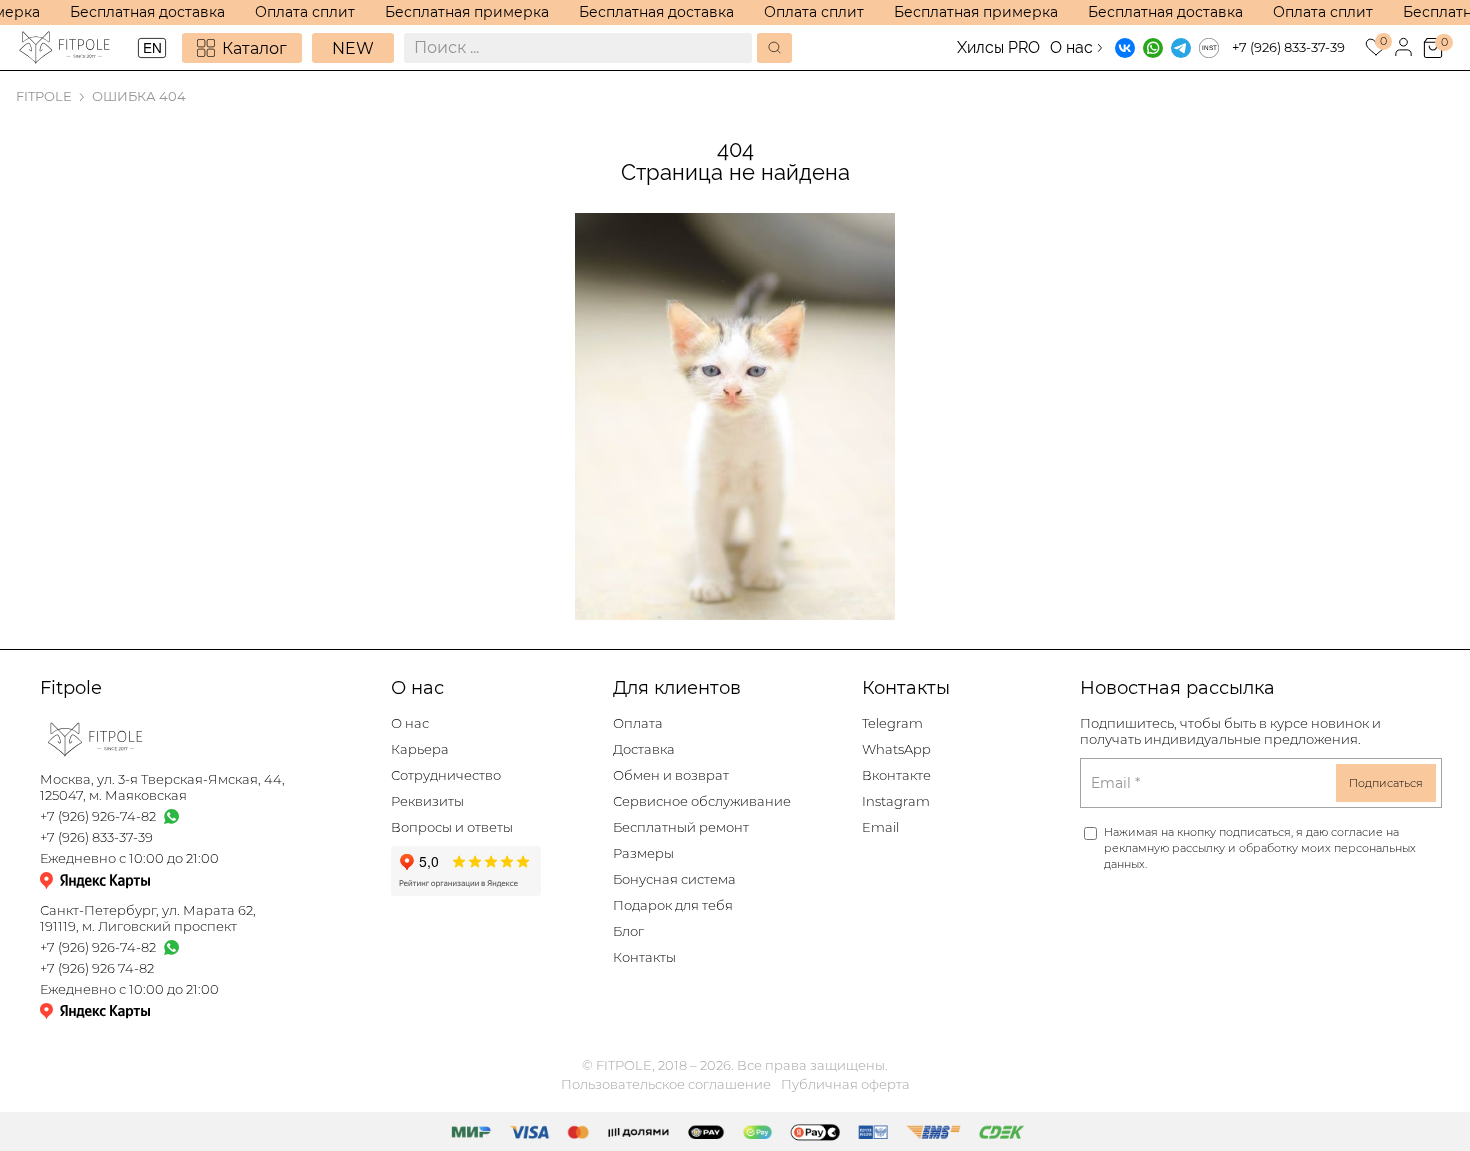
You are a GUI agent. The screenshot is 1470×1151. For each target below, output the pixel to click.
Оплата (638, 723)
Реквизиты (427, 801)
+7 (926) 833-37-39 (1288, 47)
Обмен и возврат (671, 775)
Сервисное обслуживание (702, 801)
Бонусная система (674, 879)
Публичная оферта (845, 1084)
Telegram (892, 723)
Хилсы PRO (998, 47)
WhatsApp (896, 749)
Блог (628, 931)
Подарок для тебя (673, 905)
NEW (353, 48)
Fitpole (44, 96)
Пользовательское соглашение (666, 1084)
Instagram (896, 801)
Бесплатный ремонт (681, 827)
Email (880, 827)
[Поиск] (774, 48)
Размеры (643, 853)
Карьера (420, 749)
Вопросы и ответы (452, 827)
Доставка (644, 749)
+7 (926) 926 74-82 (97, 968)
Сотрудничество (446, 775)
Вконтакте (896, 775)
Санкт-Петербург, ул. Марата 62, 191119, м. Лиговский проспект (148, 918)
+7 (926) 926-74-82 (98, 816)
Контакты (644, 957)
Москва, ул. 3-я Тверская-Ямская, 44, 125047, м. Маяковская (162, 787)
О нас (1071, 47)
